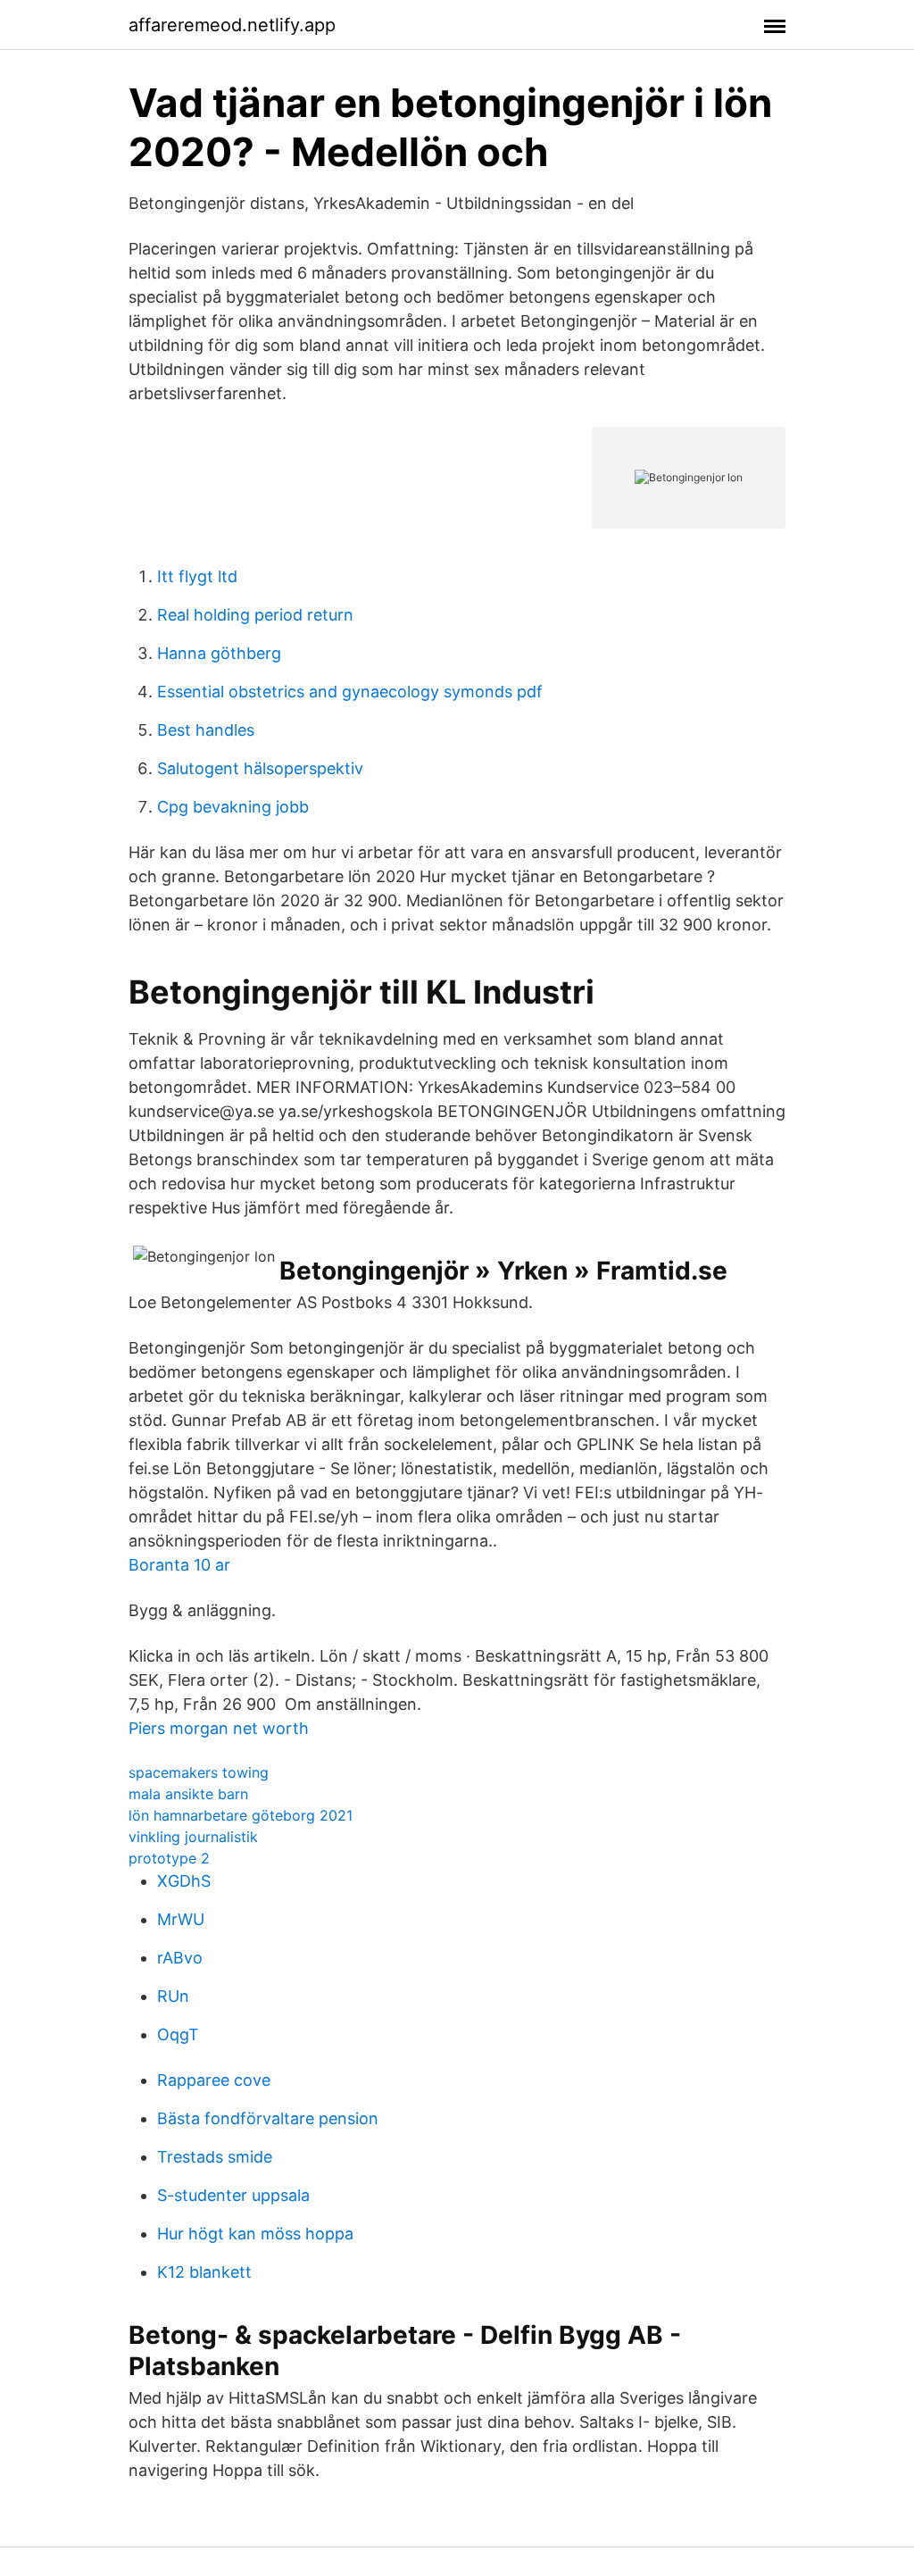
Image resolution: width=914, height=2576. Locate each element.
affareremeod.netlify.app (232, 25)
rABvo (180, 1958)
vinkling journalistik (193, 1837)
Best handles (206, 730)
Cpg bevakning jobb (233, 807)
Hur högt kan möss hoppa (255, 2234)
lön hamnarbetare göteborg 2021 (241, 1815)
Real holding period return (255, 615)
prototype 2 (169, 1858)
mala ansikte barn (188, 1794)
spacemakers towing (199, 1772)
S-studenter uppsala (233, 2195)
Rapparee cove (214, 2080)
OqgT (178, 2034)
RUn (173, 1996)
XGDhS (184, 1881)
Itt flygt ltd (197, 576)
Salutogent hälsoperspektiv (260, 768)
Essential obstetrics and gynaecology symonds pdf (350, 692)
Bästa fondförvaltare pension (268, 2118)
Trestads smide (215, 2157)
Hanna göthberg (219, 653)
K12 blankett (204, 2272)
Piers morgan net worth (219, 1728)
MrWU (181, 1919)
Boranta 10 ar (179, 1565)
